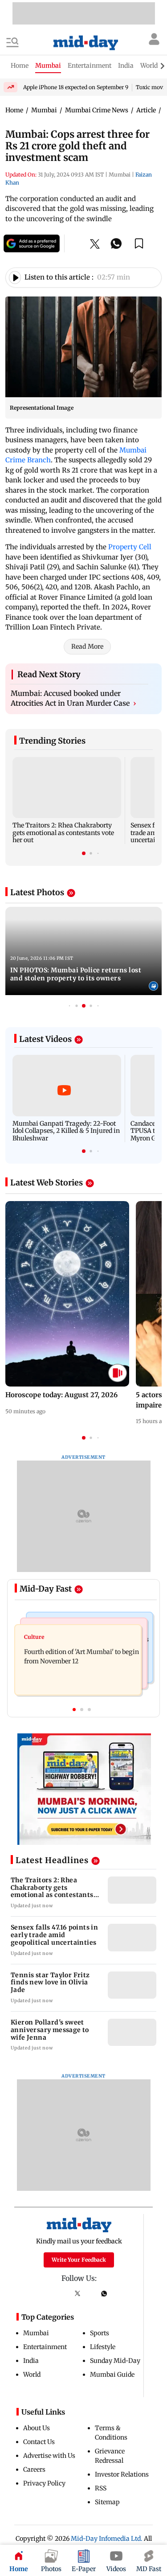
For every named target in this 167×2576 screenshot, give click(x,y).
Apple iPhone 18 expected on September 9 (76, 87)
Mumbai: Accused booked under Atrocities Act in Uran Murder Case (73, 698)
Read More (87, 646)
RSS (101, 2488)
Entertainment (45, 2347)
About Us (37, 2428)
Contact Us (39, 2442)
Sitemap (107, 2502)
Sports (100, 2333)
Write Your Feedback (79, 2260)
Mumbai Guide (112, 2374)
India (31, 2361)
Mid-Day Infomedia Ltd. (107, 2539)
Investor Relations (122, 2474)
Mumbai (36, 2333)
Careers (34, 2469)
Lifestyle (103, 2347)
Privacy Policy (44, 2483)
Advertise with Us (49, 2456)
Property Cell (130, 547)
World (32, 2374)
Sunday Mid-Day (115, 2361)
